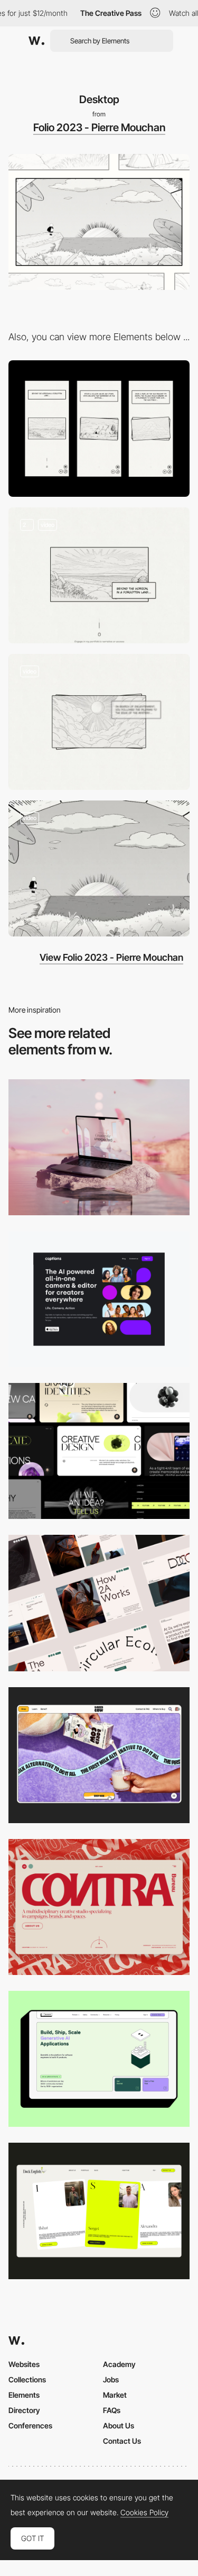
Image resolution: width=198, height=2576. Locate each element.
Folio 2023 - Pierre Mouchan (99, 128)
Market (115, 2395)
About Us (119, 2425)
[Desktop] (99, 1147)
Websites (24, 2364)
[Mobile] (99, 428)
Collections (27, 2379)
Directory (24, 2410)
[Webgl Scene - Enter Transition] (99, 722)
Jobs (111, 2379)
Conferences (30, 2425)
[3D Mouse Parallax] (99, 868)
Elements (24, 2395)
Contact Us (122, 2441)
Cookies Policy (144, 2513)
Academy (119, 2364)
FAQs (112, 2410)
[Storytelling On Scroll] (99, 575)
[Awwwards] (36, 41)
